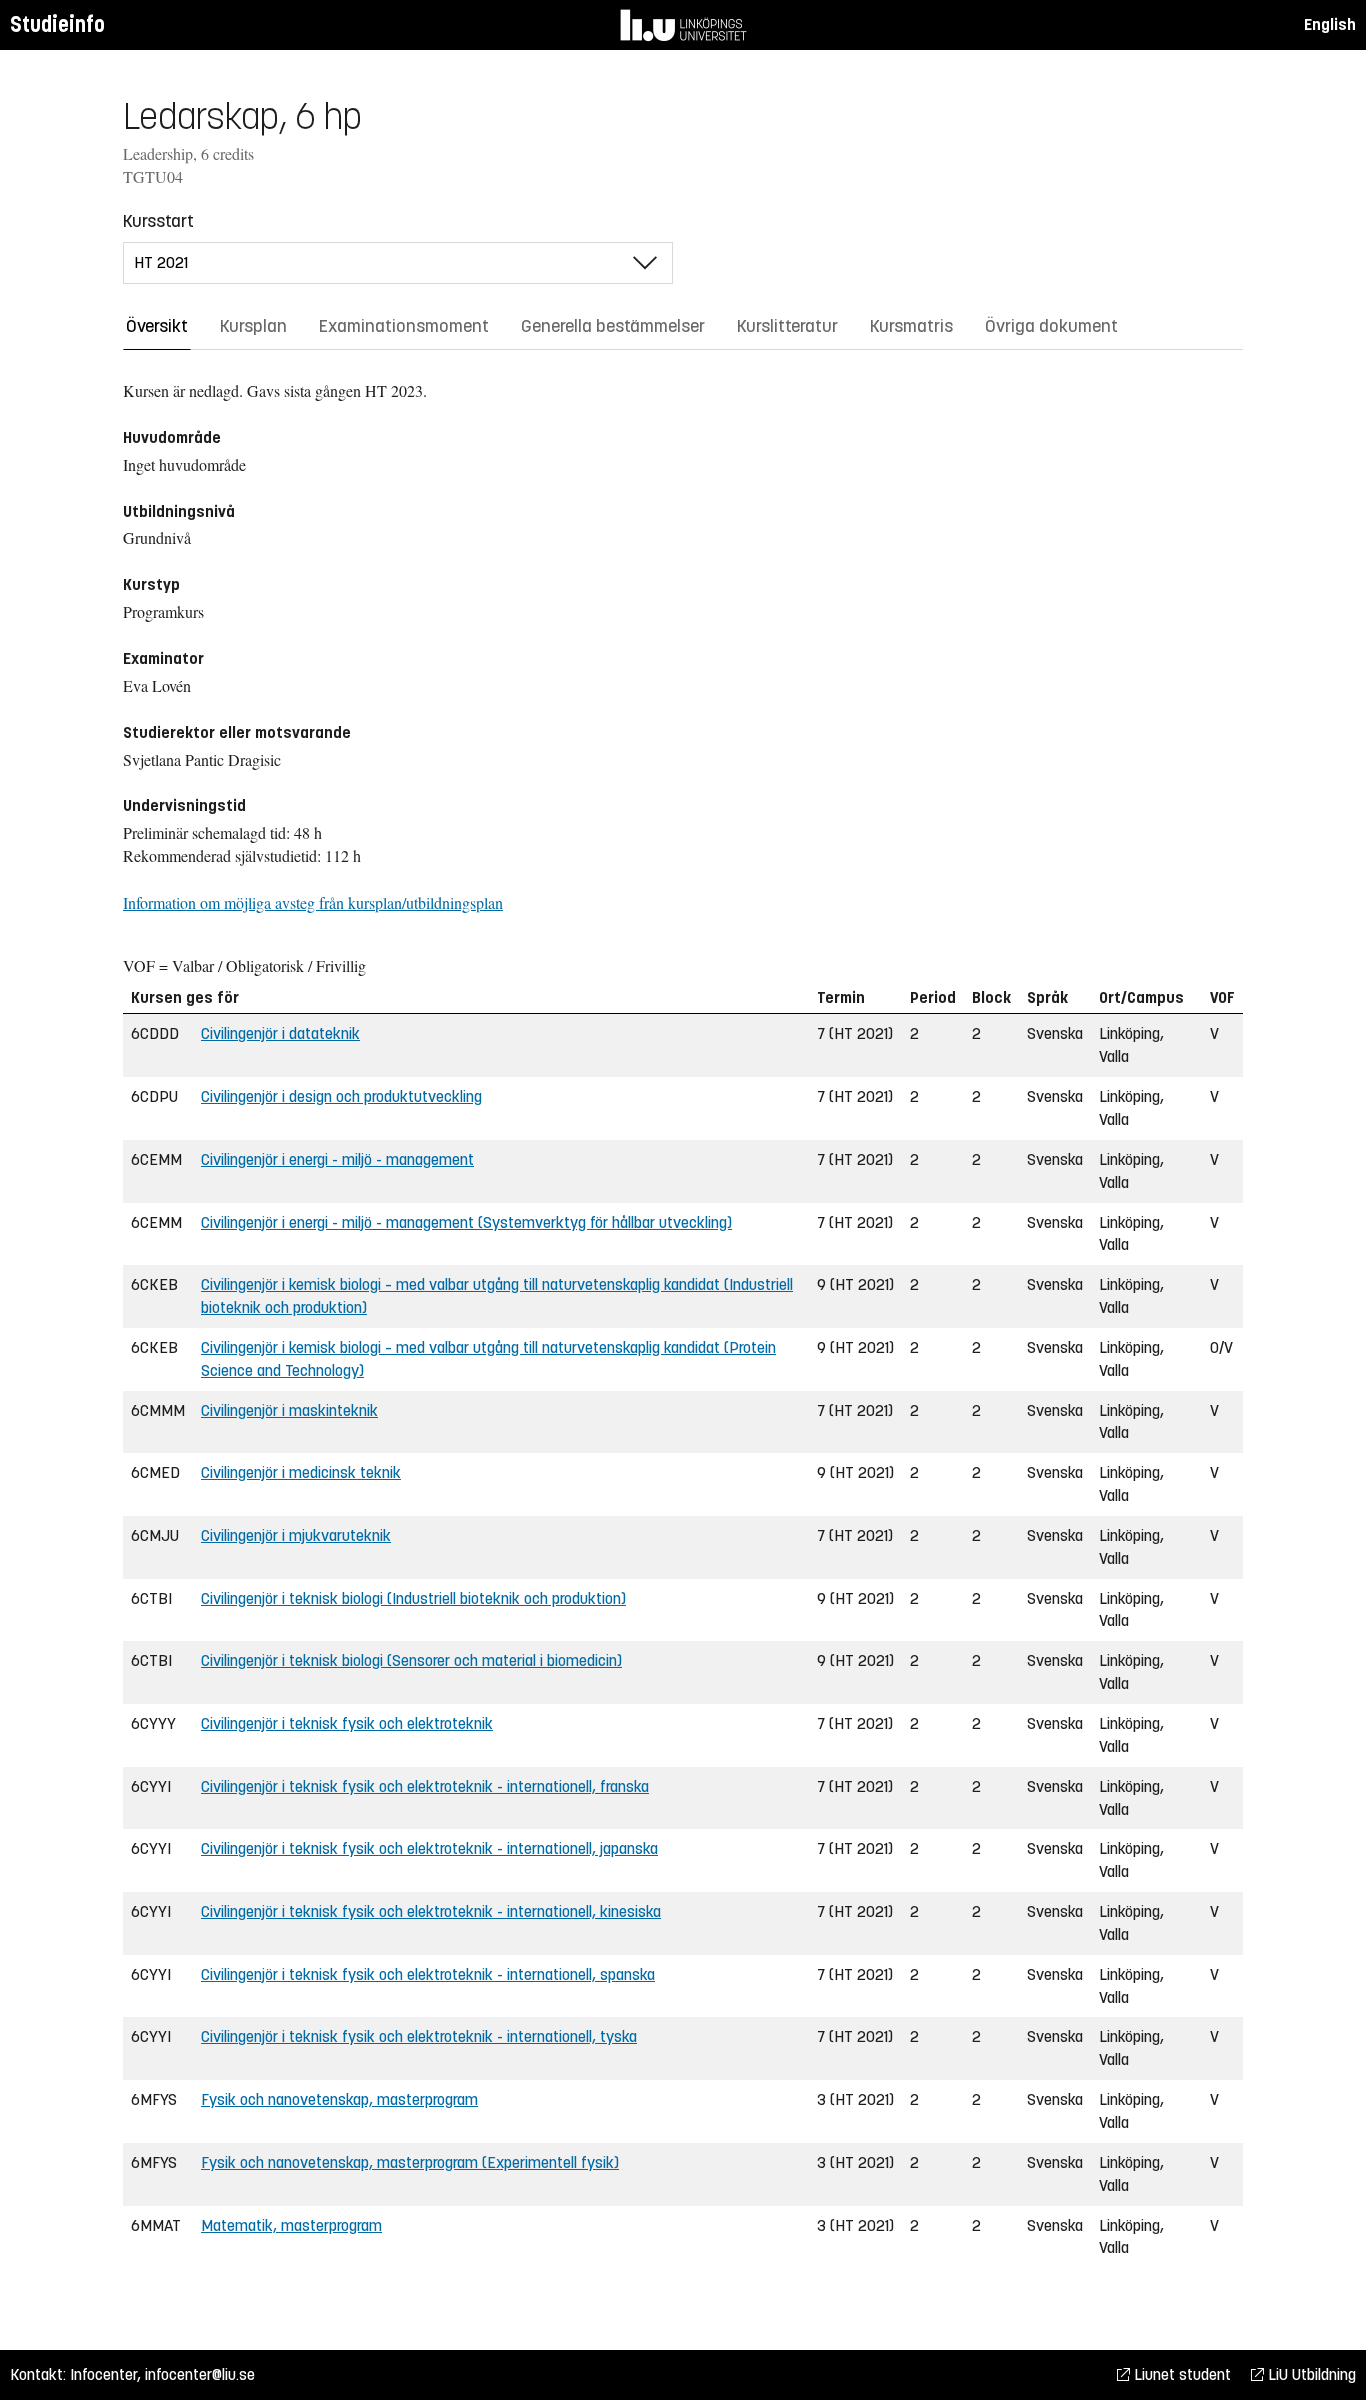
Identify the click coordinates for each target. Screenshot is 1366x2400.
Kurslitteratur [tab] (787, 326)
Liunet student (1180, 2374)
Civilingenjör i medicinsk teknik (301, 1472)
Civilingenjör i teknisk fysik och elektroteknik (347, 1723)
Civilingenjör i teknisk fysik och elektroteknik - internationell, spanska (428, 1974)
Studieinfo (57, 24)
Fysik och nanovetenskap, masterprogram (339, 2099)
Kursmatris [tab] (911, 326)
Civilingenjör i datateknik (280, 1033)
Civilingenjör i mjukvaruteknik (296, 1535)
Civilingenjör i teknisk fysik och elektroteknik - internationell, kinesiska (431, 1911)
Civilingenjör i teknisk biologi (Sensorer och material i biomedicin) (411, 1660)
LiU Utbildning (1310, 2374)
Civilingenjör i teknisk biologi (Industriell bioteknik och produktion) (413, 1598)
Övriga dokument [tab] (1051, 326)
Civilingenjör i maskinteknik (289, 1410)
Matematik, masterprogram (291, 2225)
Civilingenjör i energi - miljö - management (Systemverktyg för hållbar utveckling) (466, 1222)
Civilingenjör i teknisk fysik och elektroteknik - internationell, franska (425, 1786)
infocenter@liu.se (200, 2374)
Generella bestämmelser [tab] (613, 326)
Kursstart (158, 221)
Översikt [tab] (157, 326)
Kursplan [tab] (253, 326)
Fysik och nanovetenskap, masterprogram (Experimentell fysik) (410, 2162)
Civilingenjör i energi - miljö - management (337, 1159)
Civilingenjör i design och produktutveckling (341, 1096)
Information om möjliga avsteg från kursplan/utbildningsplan (313, 902)
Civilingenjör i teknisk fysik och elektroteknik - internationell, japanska (429, 1848)
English (1330, 24)
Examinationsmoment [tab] (404, 326)
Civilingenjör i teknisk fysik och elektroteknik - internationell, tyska (419, 2036)
